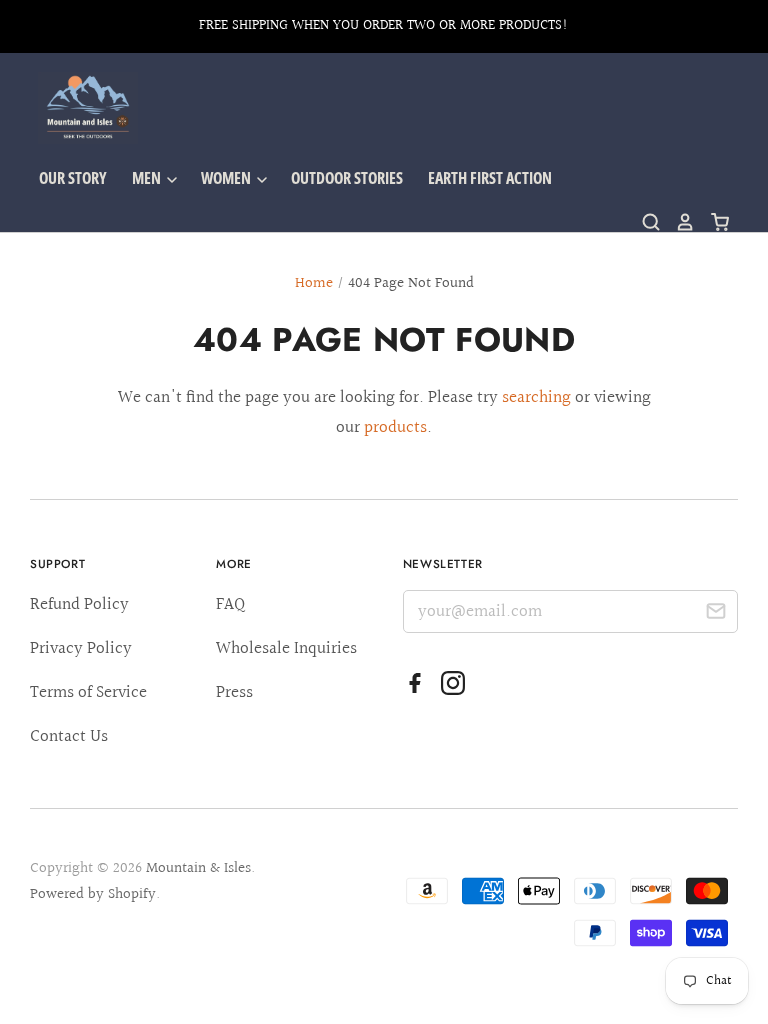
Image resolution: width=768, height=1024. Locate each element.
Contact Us (69, 736)
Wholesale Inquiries (286, 648)
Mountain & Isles (198, 868)
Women (227, 178)
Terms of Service (88, 692)
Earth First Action (490, 178)
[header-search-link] (644, 222)
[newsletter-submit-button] (715, 614)
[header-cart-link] (712, 222)
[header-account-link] (678, 222)
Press (234, 692)
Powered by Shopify (93, 894)
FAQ (230, 604)
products (395, 427)
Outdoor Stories (347, 178)
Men (148, 178)
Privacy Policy (81, 648)
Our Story (73, 178)
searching (536, 397)
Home (314, 283)
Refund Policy (79, 604)
